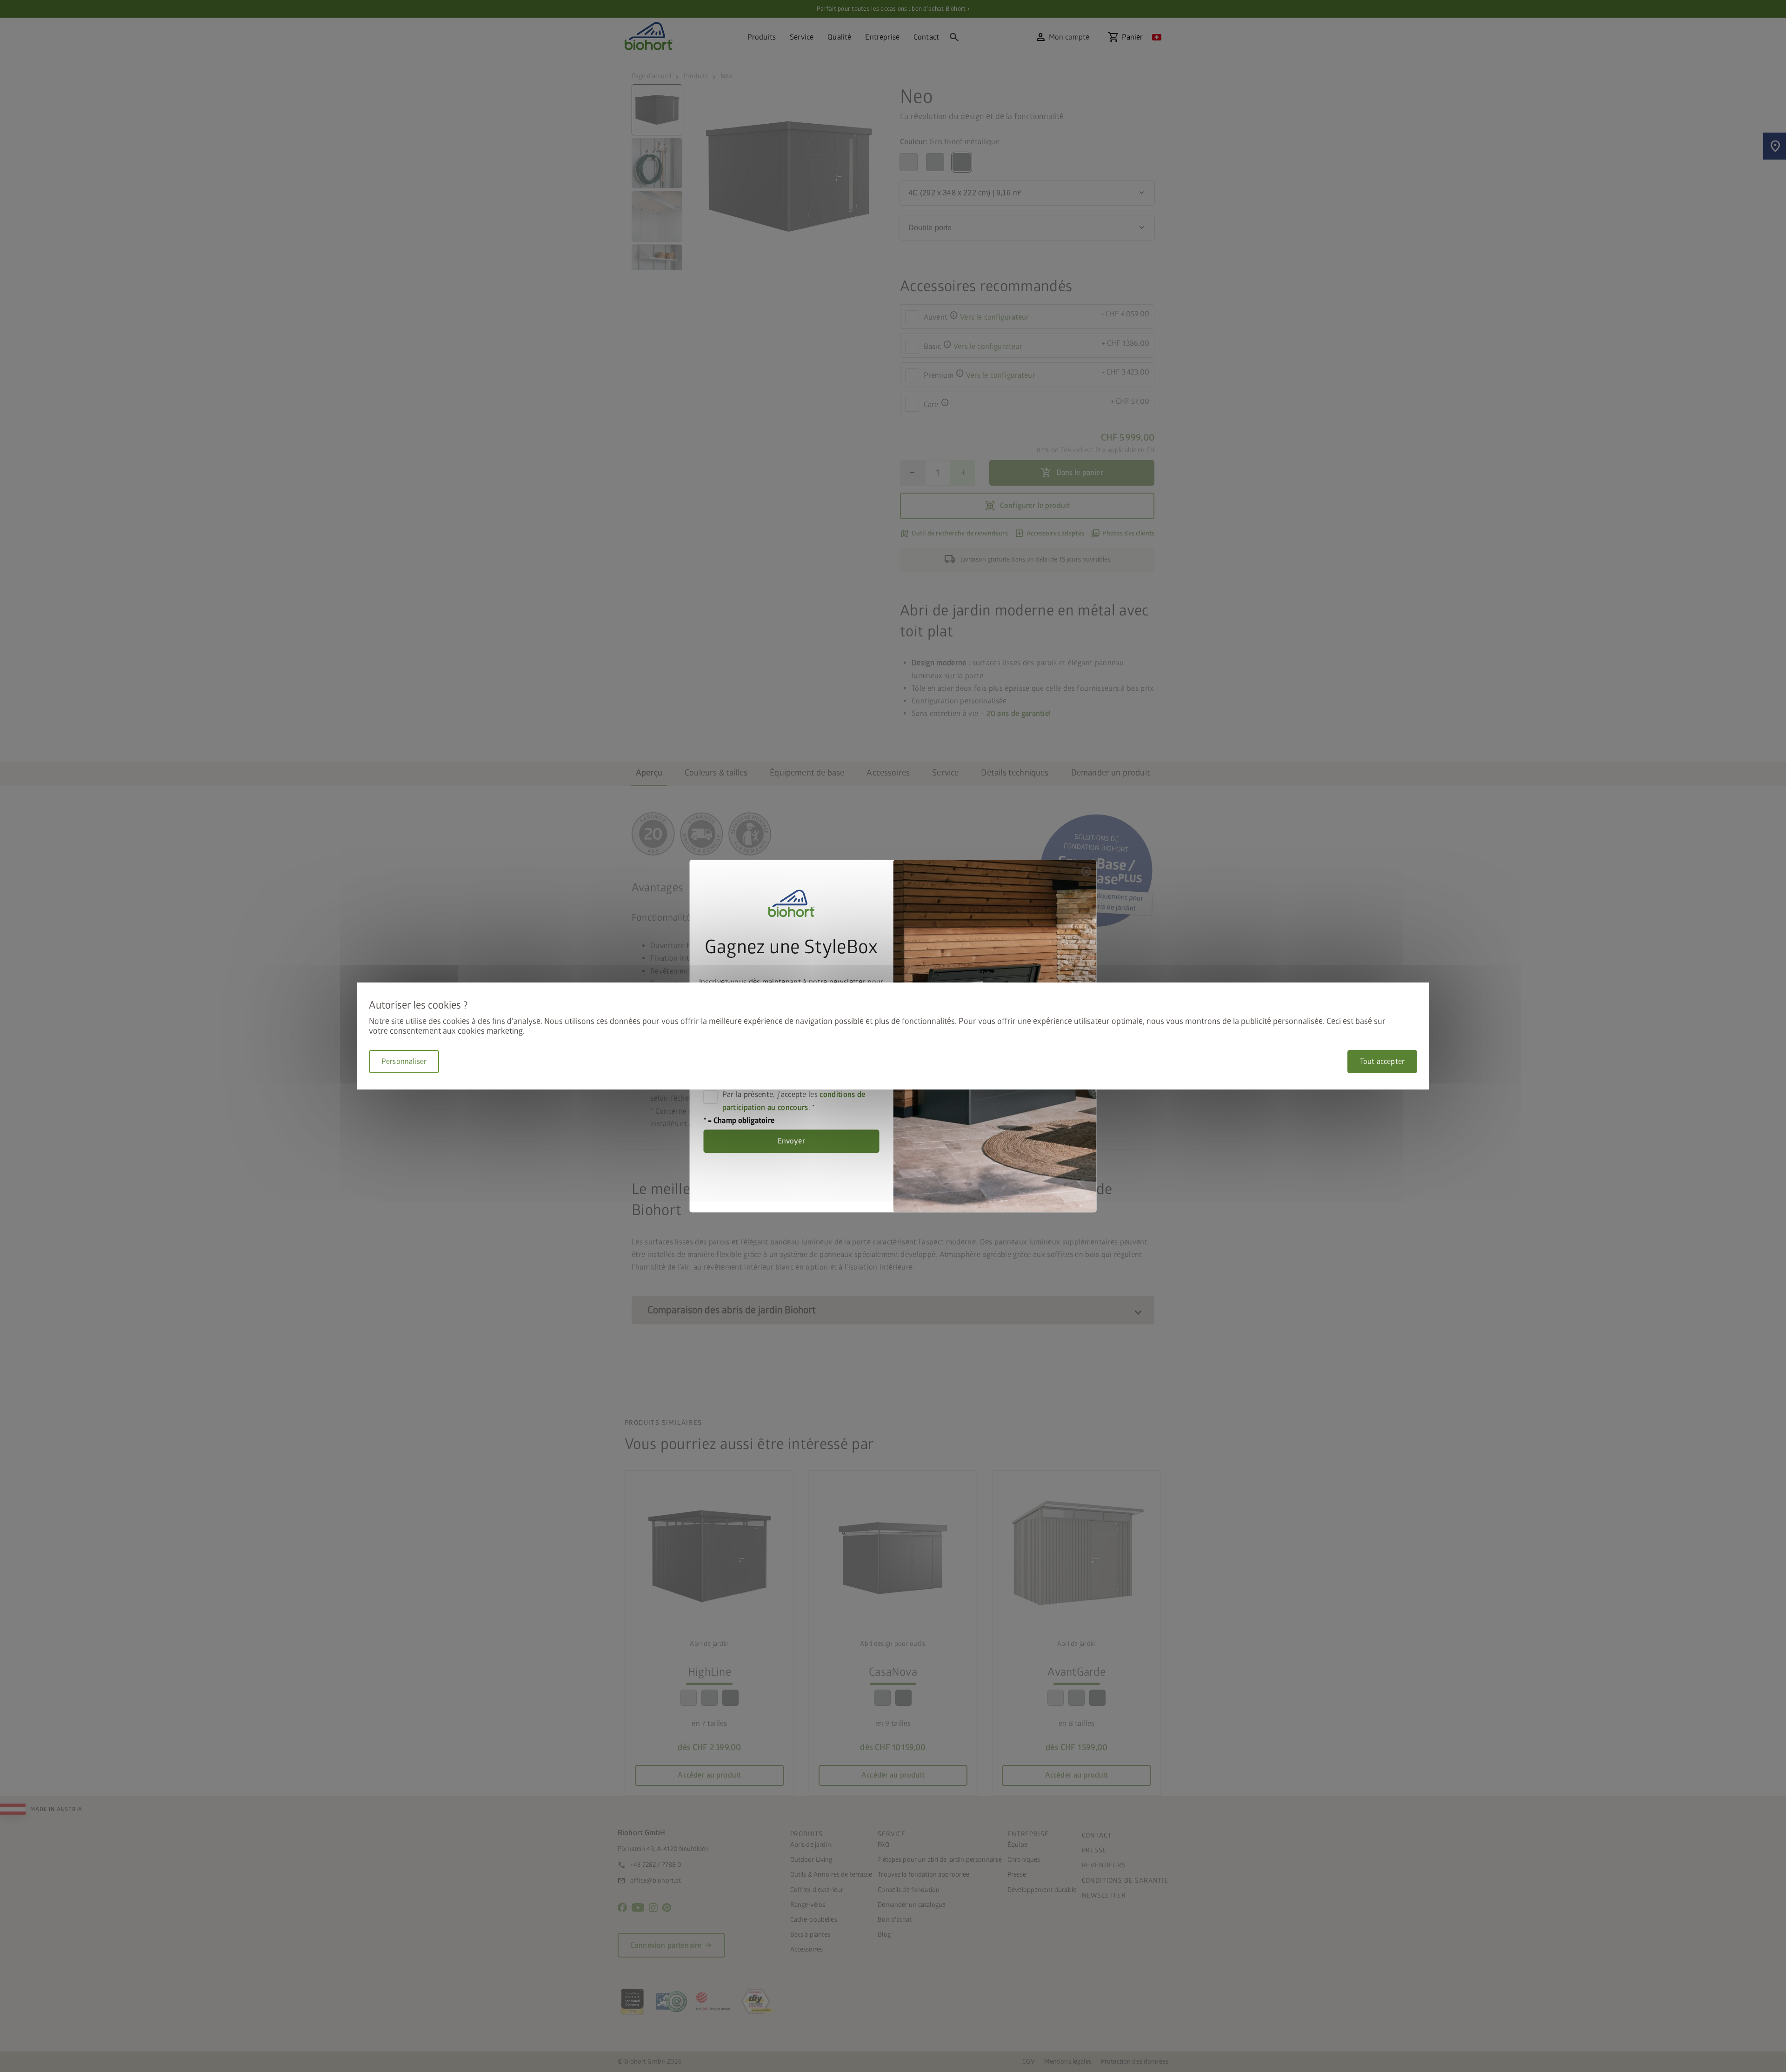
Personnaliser (404, 1062)
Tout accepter (1382, 1062)
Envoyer (791, 1142)
